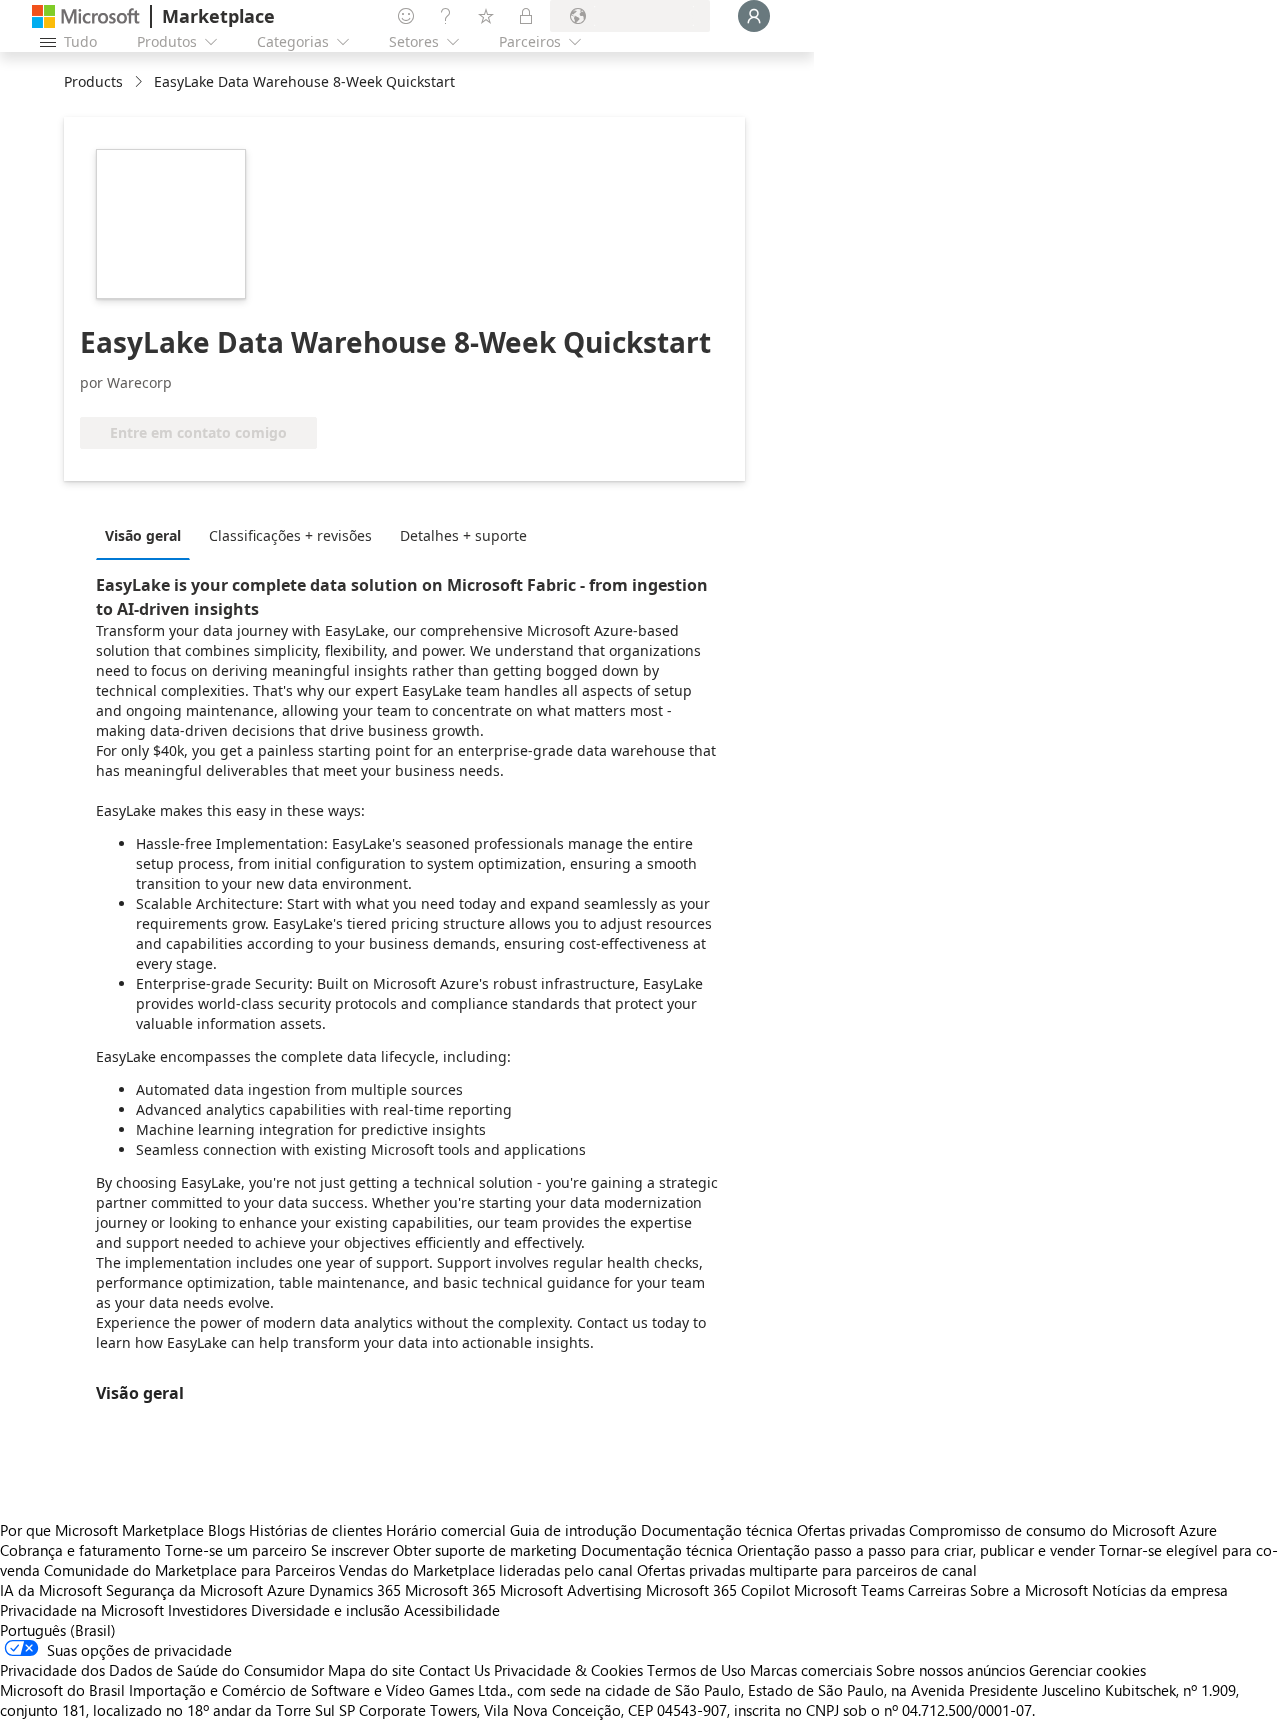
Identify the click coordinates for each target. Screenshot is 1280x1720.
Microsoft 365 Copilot (718, 1590)
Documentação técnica (717, 1530)
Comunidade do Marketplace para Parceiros (189, 1570)
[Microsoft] (86, 16)
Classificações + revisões (290, 535)
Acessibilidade (452, 1610)
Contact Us (454, 1670)
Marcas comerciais (811, 1670)
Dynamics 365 (355, 1590)
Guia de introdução (573, 1530)
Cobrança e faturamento (80, 1550)
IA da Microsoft (51, 1590)
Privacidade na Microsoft (82, 1610)
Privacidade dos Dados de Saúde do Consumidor (162, 1670)
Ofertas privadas (851, 1530)
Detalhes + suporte (463, 535)
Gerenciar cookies (1087, 1670)
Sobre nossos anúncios (950, 1670)
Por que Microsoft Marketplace (102, 1530)
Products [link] (93, 81)
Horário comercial (446, 1530)
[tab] (148, 535)
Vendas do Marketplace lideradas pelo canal (486, 1570)
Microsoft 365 (450, 1590)
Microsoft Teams (849, 1590)
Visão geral (143, 535)
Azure (286, 1590)
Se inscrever (350, 1550)
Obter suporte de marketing (485, 1550)
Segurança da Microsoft (184, 1590)
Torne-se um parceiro (236, 1550)
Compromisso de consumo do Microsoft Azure (1063, 1530)
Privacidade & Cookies (568, 1670)
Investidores (207, 1610)
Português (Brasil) (58, 1630)
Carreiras (937, 1590)
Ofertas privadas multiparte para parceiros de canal (807, 1570)
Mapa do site (371, 1670)
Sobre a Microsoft (1029, 1590)
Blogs (226, 1530)
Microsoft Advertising (571, 1590)
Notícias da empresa (1160, 1590)
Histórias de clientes (315, 1530)
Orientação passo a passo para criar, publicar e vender (916, 1550)
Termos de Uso (696, 1670)
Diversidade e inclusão (325, 1610)
